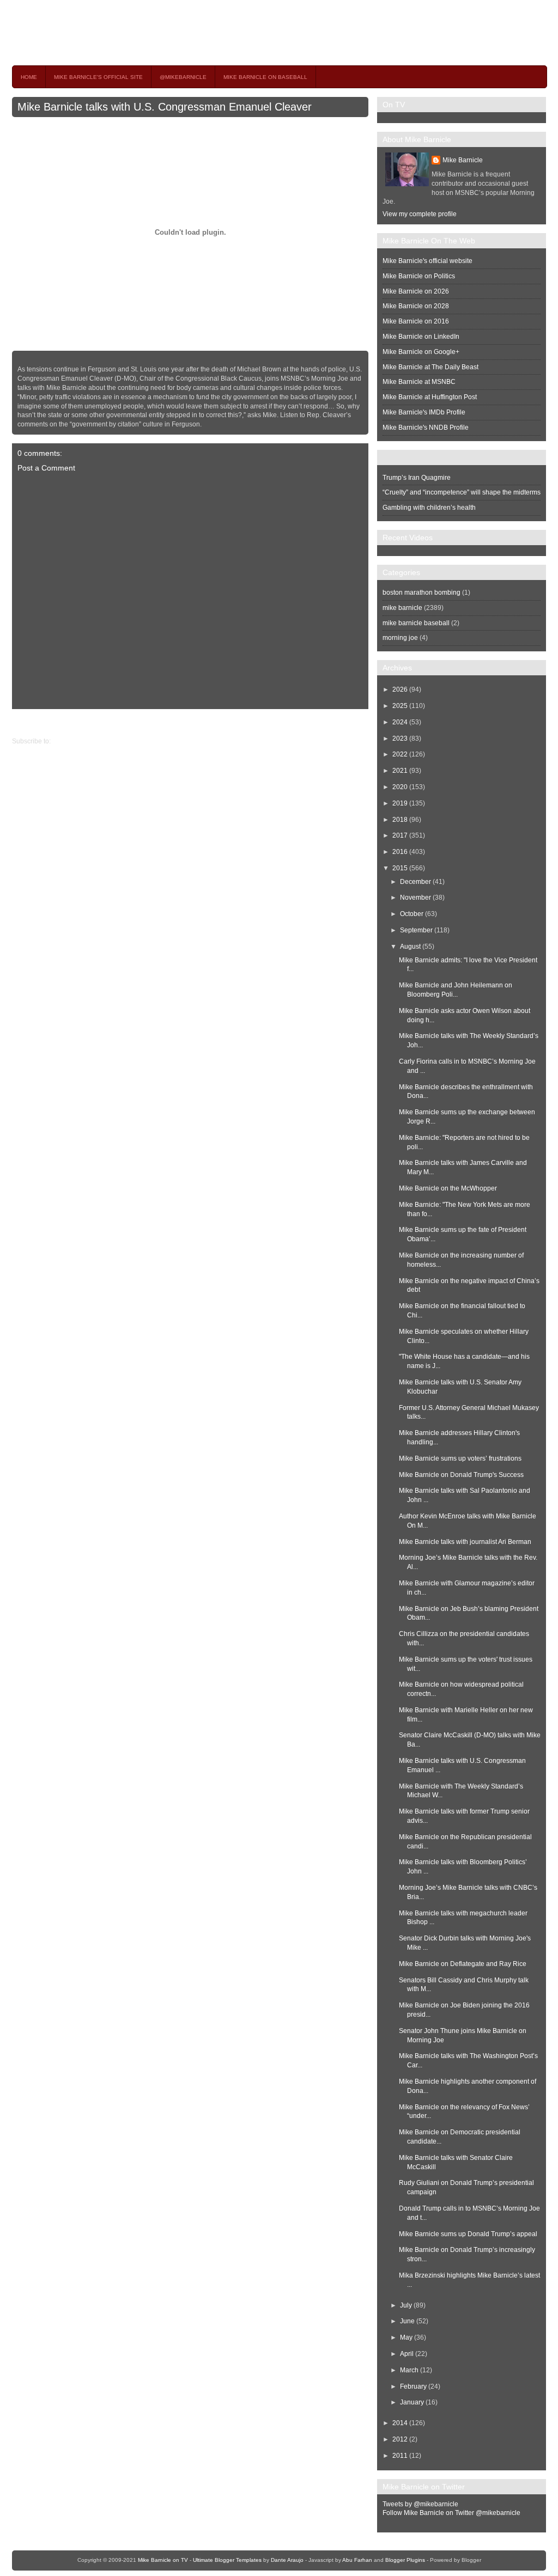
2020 (400, 787)
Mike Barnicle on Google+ (421, 352)
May (406, 2337)
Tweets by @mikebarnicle (420, 2504)
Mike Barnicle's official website (427, 261)
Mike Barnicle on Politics (419, 276)
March (409, 2370)
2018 (400, 820)
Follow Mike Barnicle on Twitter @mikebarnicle (451, 2513)
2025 (400, 706)
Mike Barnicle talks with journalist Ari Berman (465, 1542)
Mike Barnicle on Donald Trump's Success (461, 1475)
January (412, 2402)
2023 (400, 738)
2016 (400, 852)
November (416, 898)
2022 (400, 754)
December (416, 882)
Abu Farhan (357, 2560)
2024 (400, 722)
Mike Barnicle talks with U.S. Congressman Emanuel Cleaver (165, 107)
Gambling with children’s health (429, 508)
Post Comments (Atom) (86, 741)
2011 (400, 2456)
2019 (400, 803)
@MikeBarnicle (183, 77)
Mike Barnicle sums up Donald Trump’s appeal (468, 2234)
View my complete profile (420, 214)
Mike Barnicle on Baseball (265, 77)
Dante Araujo (287, 2560)
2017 (400, 835)
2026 (400, 689)
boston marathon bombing (421, 593)
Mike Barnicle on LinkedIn (421, 337)
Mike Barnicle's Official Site (98, 77)
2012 (400, 2439)
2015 (400, 868)
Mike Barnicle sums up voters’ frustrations (460, 1458)
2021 (400, 771)
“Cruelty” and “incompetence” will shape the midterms (462, 492)
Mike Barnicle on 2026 (416, 291)
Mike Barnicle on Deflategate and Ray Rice (463, 1964)
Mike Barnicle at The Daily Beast (430, 367)
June (407, 2321)
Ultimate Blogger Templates (227, 2560)
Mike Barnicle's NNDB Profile (426, 428)
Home (29, 77)
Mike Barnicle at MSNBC (419, 382)
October (412, 914)
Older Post (28, 723)
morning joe (400, 638)
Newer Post (360, 723)
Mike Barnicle (463, 160)
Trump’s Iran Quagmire (417, 478)
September (416, 930)
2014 (400, 2423)
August (410, 947)
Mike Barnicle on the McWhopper (448, 1188)
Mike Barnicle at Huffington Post (430, 397)
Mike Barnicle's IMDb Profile (424, 412)
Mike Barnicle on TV (108, 32)
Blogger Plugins (405, 2560)
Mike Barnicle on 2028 (416, 306)
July (406, 2305)
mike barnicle (402, 608)
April (407, 2354)
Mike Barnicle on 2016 (416, 321)
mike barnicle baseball (416, 623)
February (413, 2386)
